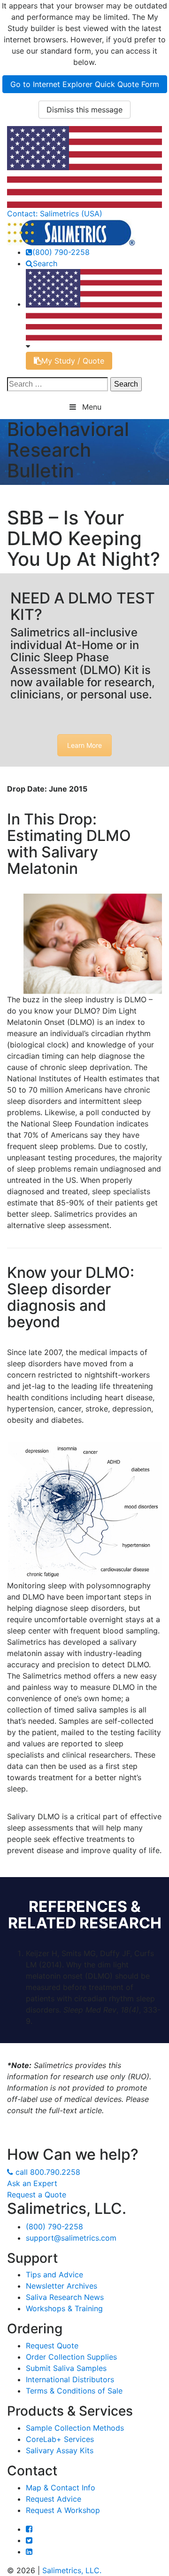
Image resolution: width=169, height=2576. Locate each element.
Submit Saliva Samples (66, 2368)
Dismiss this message (84, 110)
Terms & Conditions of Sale (74, 2391)
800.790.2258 (48, 2172)
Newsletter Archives (61, 2286)
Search (45, 263)
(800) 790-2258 (61, 252)
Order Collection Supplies (71, 2357)
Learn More (84, 745)
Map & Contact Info (61, 2488)
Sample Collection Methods (75, 2428)
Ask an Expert (32, 2183)
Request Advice (54, 2499)
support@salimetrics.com (71, 2238)
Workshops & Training (64, 2308)
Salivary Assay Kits (60, 2450)
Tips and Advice (54, 2275)
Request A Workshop (63, 2510)
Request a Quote (37, 2195)
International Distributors (70, 2379)
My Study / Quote (73, 361)
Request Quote (52, 2346)
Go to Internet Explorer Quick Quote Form (85, 84)
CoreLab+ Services (60, 2439)
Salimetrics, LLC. (72, 2570)
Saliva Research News (65, 2297)
